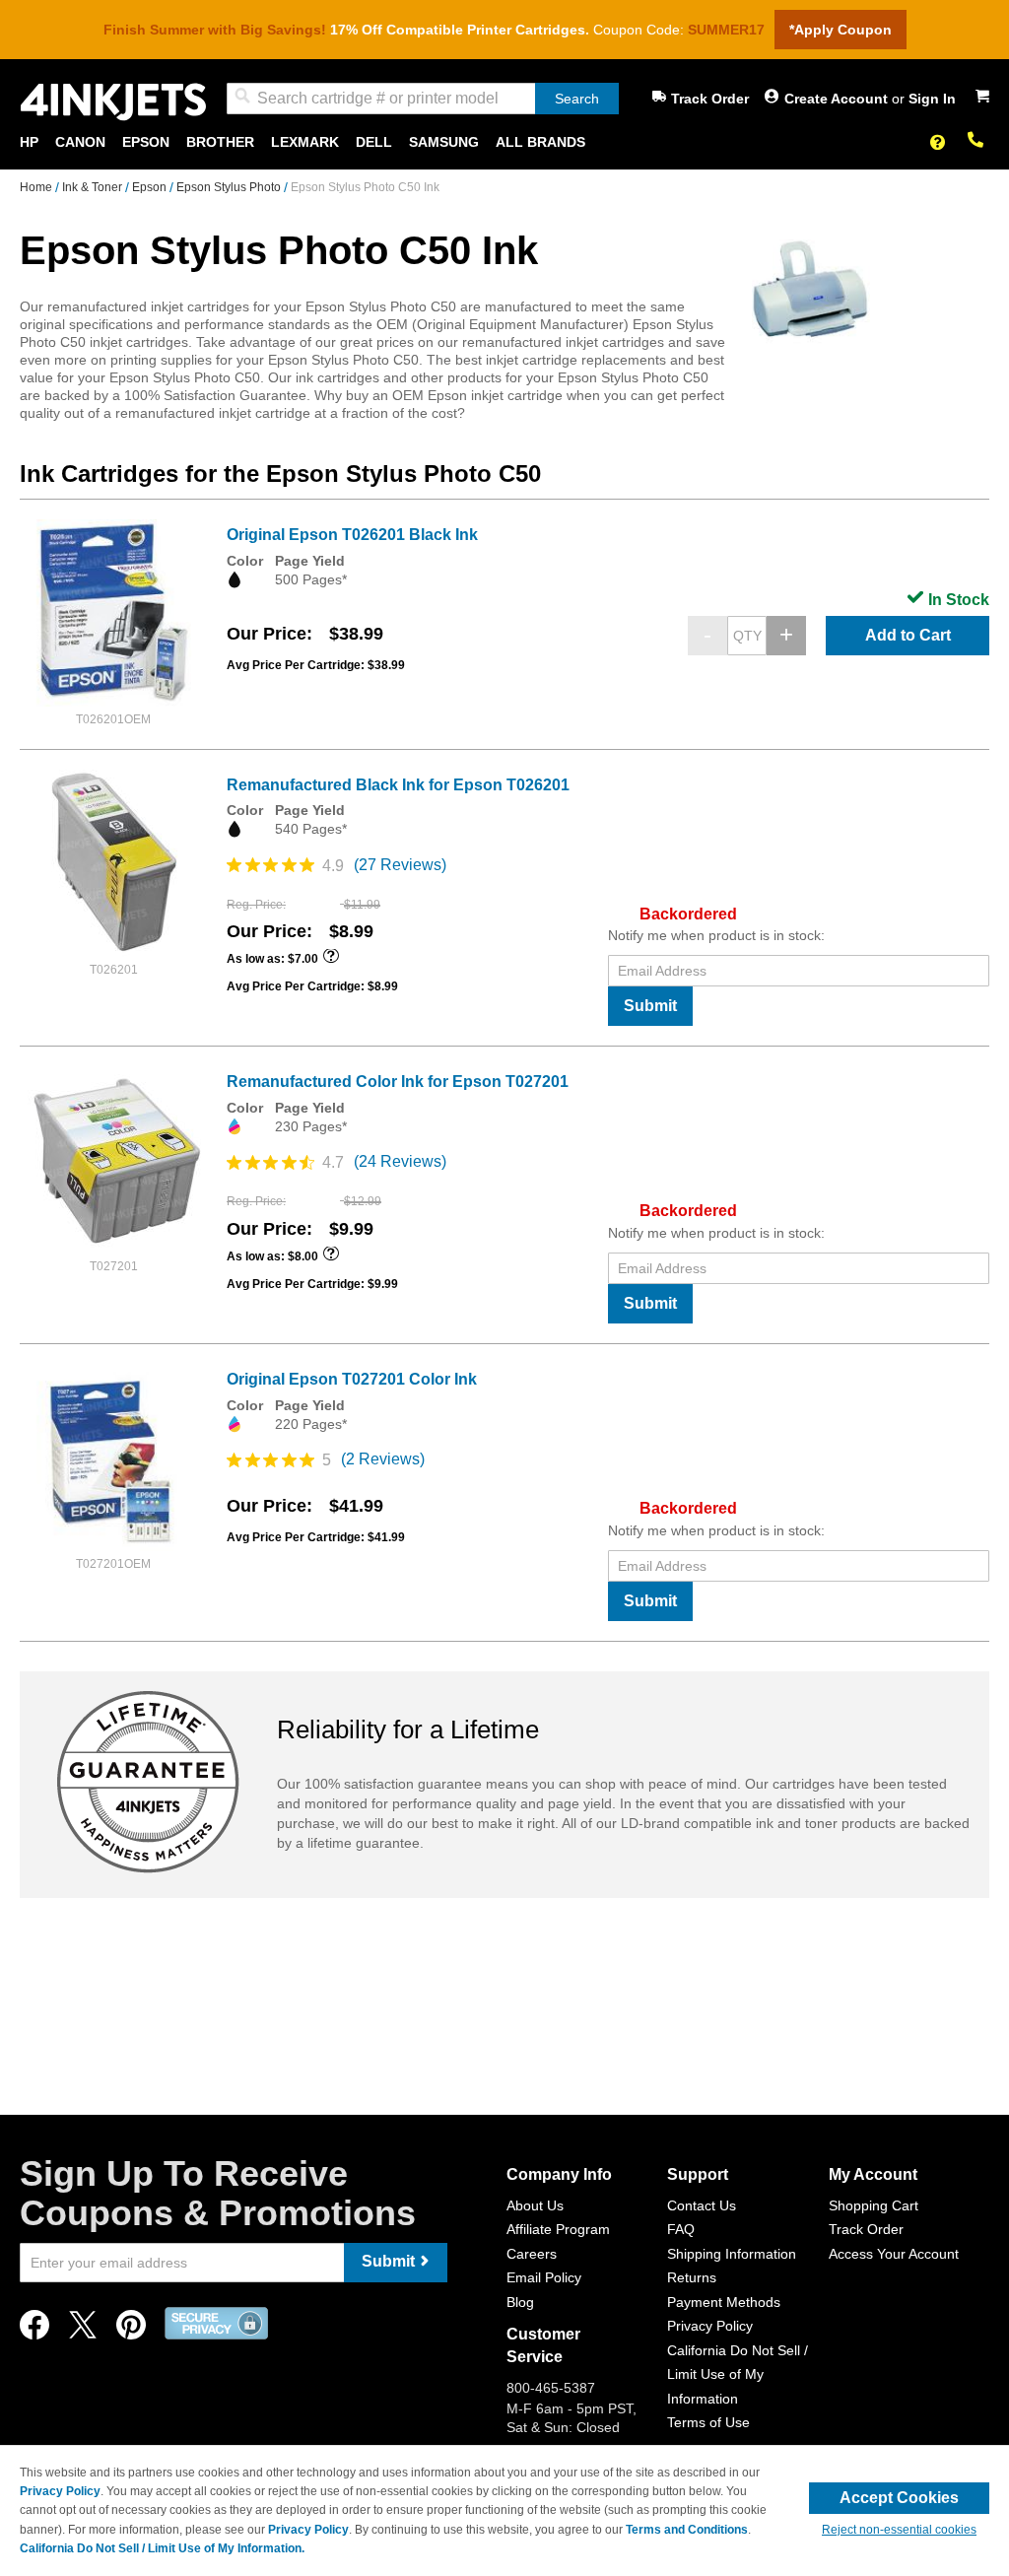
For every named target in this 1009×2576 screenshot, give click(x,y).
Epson (151, 187)
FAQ (681, 2229)
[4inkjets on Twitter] (83, 2330)
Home (37, 187)
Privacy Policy (710, 2326)
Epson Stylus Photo (230, 187)
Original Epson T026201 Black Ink (352, 535)
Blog (520, 2302)
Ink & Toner (94, 187)
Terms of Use (708, 2422)
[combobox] (423, 99)
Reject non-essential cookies (899, 2530)
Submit (650, 1006)
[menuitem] (29, 142)
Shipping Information (732, 2254)
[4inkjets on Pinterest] (131, 2330)
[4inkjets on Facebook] (34, 2330)
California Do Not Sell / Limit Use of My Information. (162, 2548)
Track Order (710, 99)
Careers (532, 2254)
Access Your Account (894, 2254)
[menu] (504, 142)
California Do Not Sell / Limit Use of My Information (738, 2374)
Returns (692, 2277)
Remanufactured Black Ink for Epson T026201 (398, 785)
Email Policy (544, 2277)
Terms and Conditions (687, 2530)
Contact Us (702, 2205)
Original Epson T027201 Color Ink (352, 1379)
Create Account (838, 99)
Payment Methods (724, 2302)
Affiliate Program (558, 2229)
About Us (535, 2205)
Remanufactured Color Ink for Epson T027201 (398, 1082)
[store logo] (113, 102)
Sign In (932, 99)
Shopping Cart (874, 2205)
